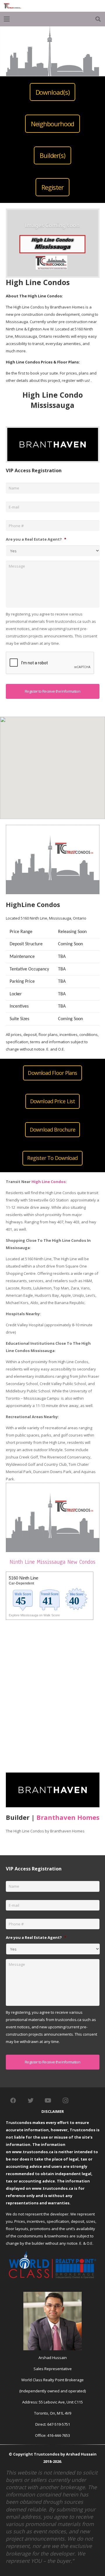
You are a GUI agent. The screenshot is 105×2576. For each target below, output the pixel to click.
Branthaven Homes (68, 1817)
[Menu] (7, 19)
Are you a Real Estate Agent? (36, 539)
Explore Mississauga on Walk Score (34, 1615)
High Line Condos (49, 1182)
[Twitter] (31, 2101)
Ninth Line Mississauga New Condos (52, 1562)
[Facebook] (13, 2101)
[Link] (13, 6)
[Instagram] (66, 2101)
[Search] (98, 19)
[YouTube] (48, 2101)
